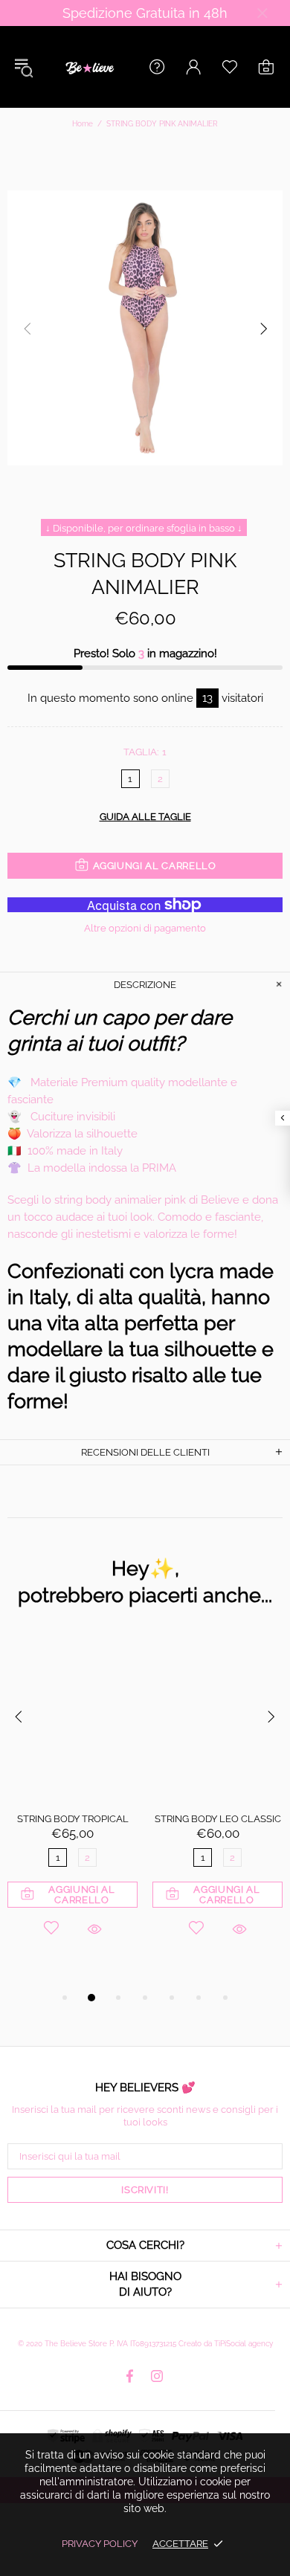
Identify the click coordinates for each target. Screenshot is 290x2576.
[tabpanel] (72, 1805)
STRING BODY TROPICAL (73, 1819)
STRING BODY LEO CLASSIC (218, 1819)
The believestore (88, 67)
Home (83, 124)
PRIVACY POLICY (100, 2544)
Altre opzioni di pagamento (145, 928)
